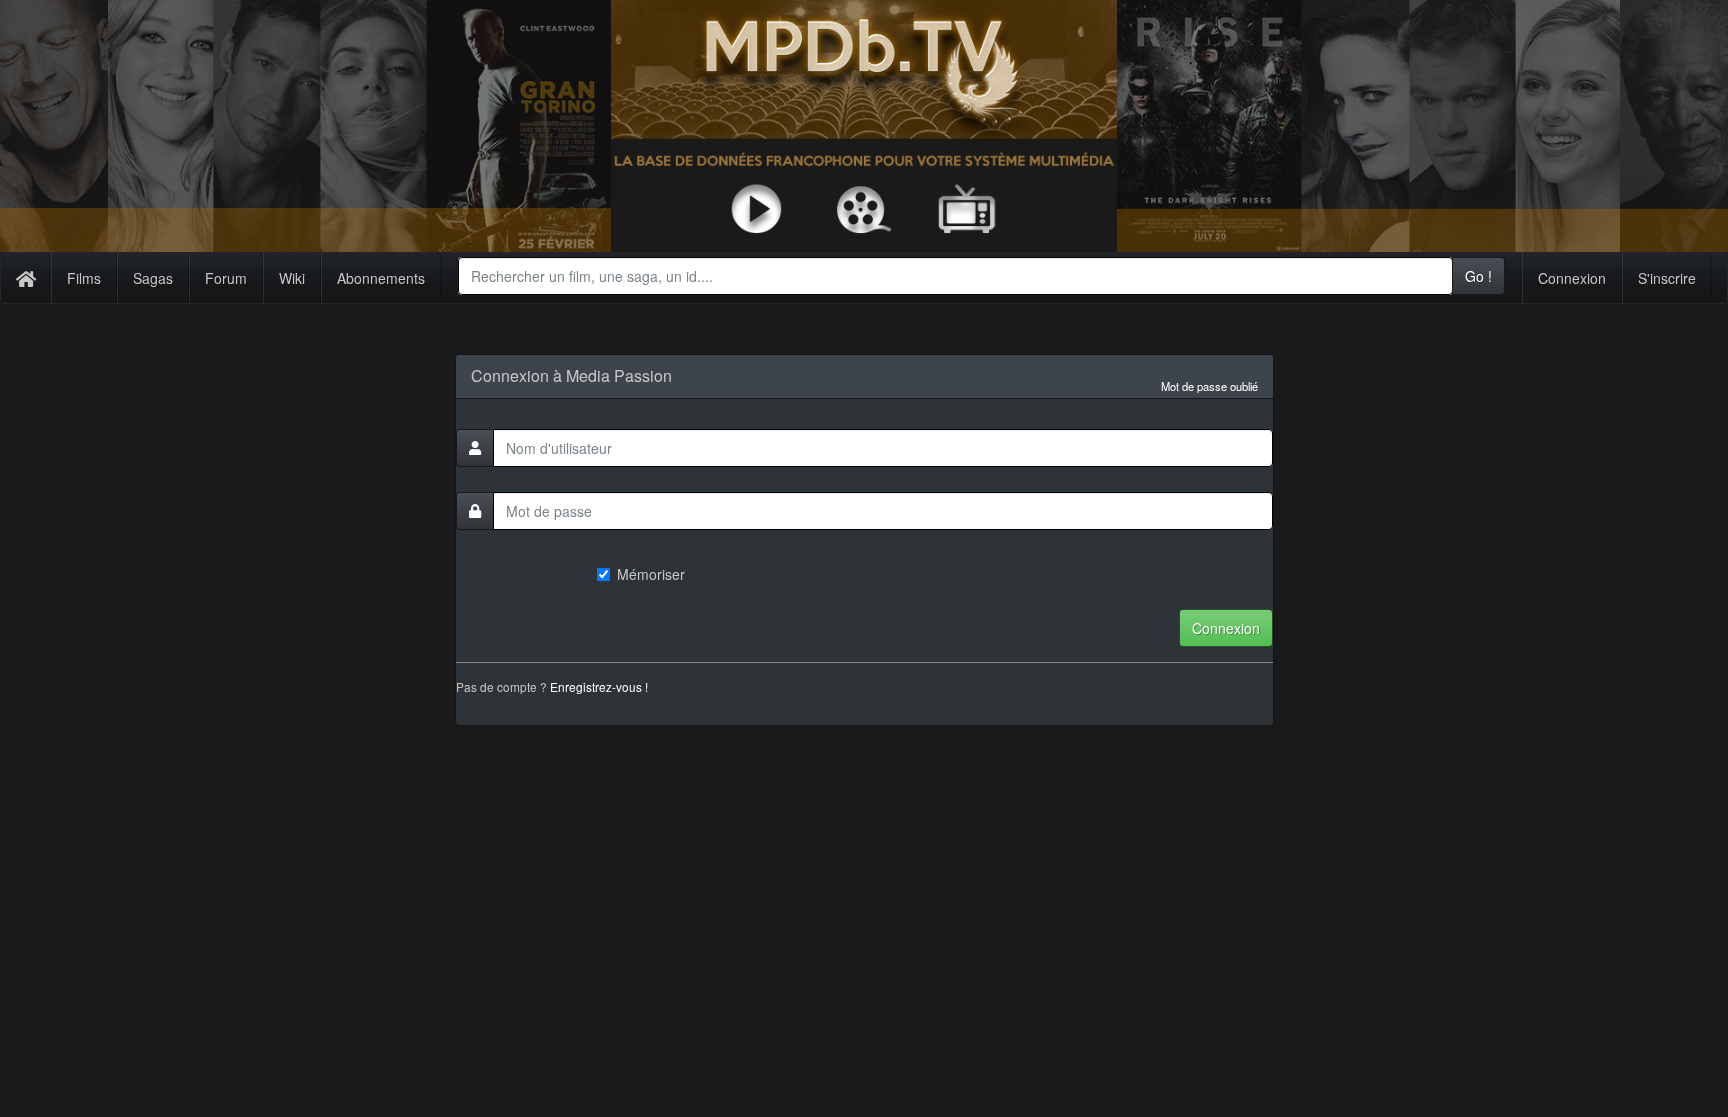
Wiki (292, 278)
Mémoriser (651, 574)
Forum (226, 278)
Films (84, 278)
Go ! (1478, 276)
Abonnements (381, 278)
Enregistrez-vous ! (599, 686)
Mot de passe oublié (1209, 386)
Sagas (153, 278)
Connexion (1572, 278)
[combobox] (955, 276)
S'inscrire (1667, 278)
